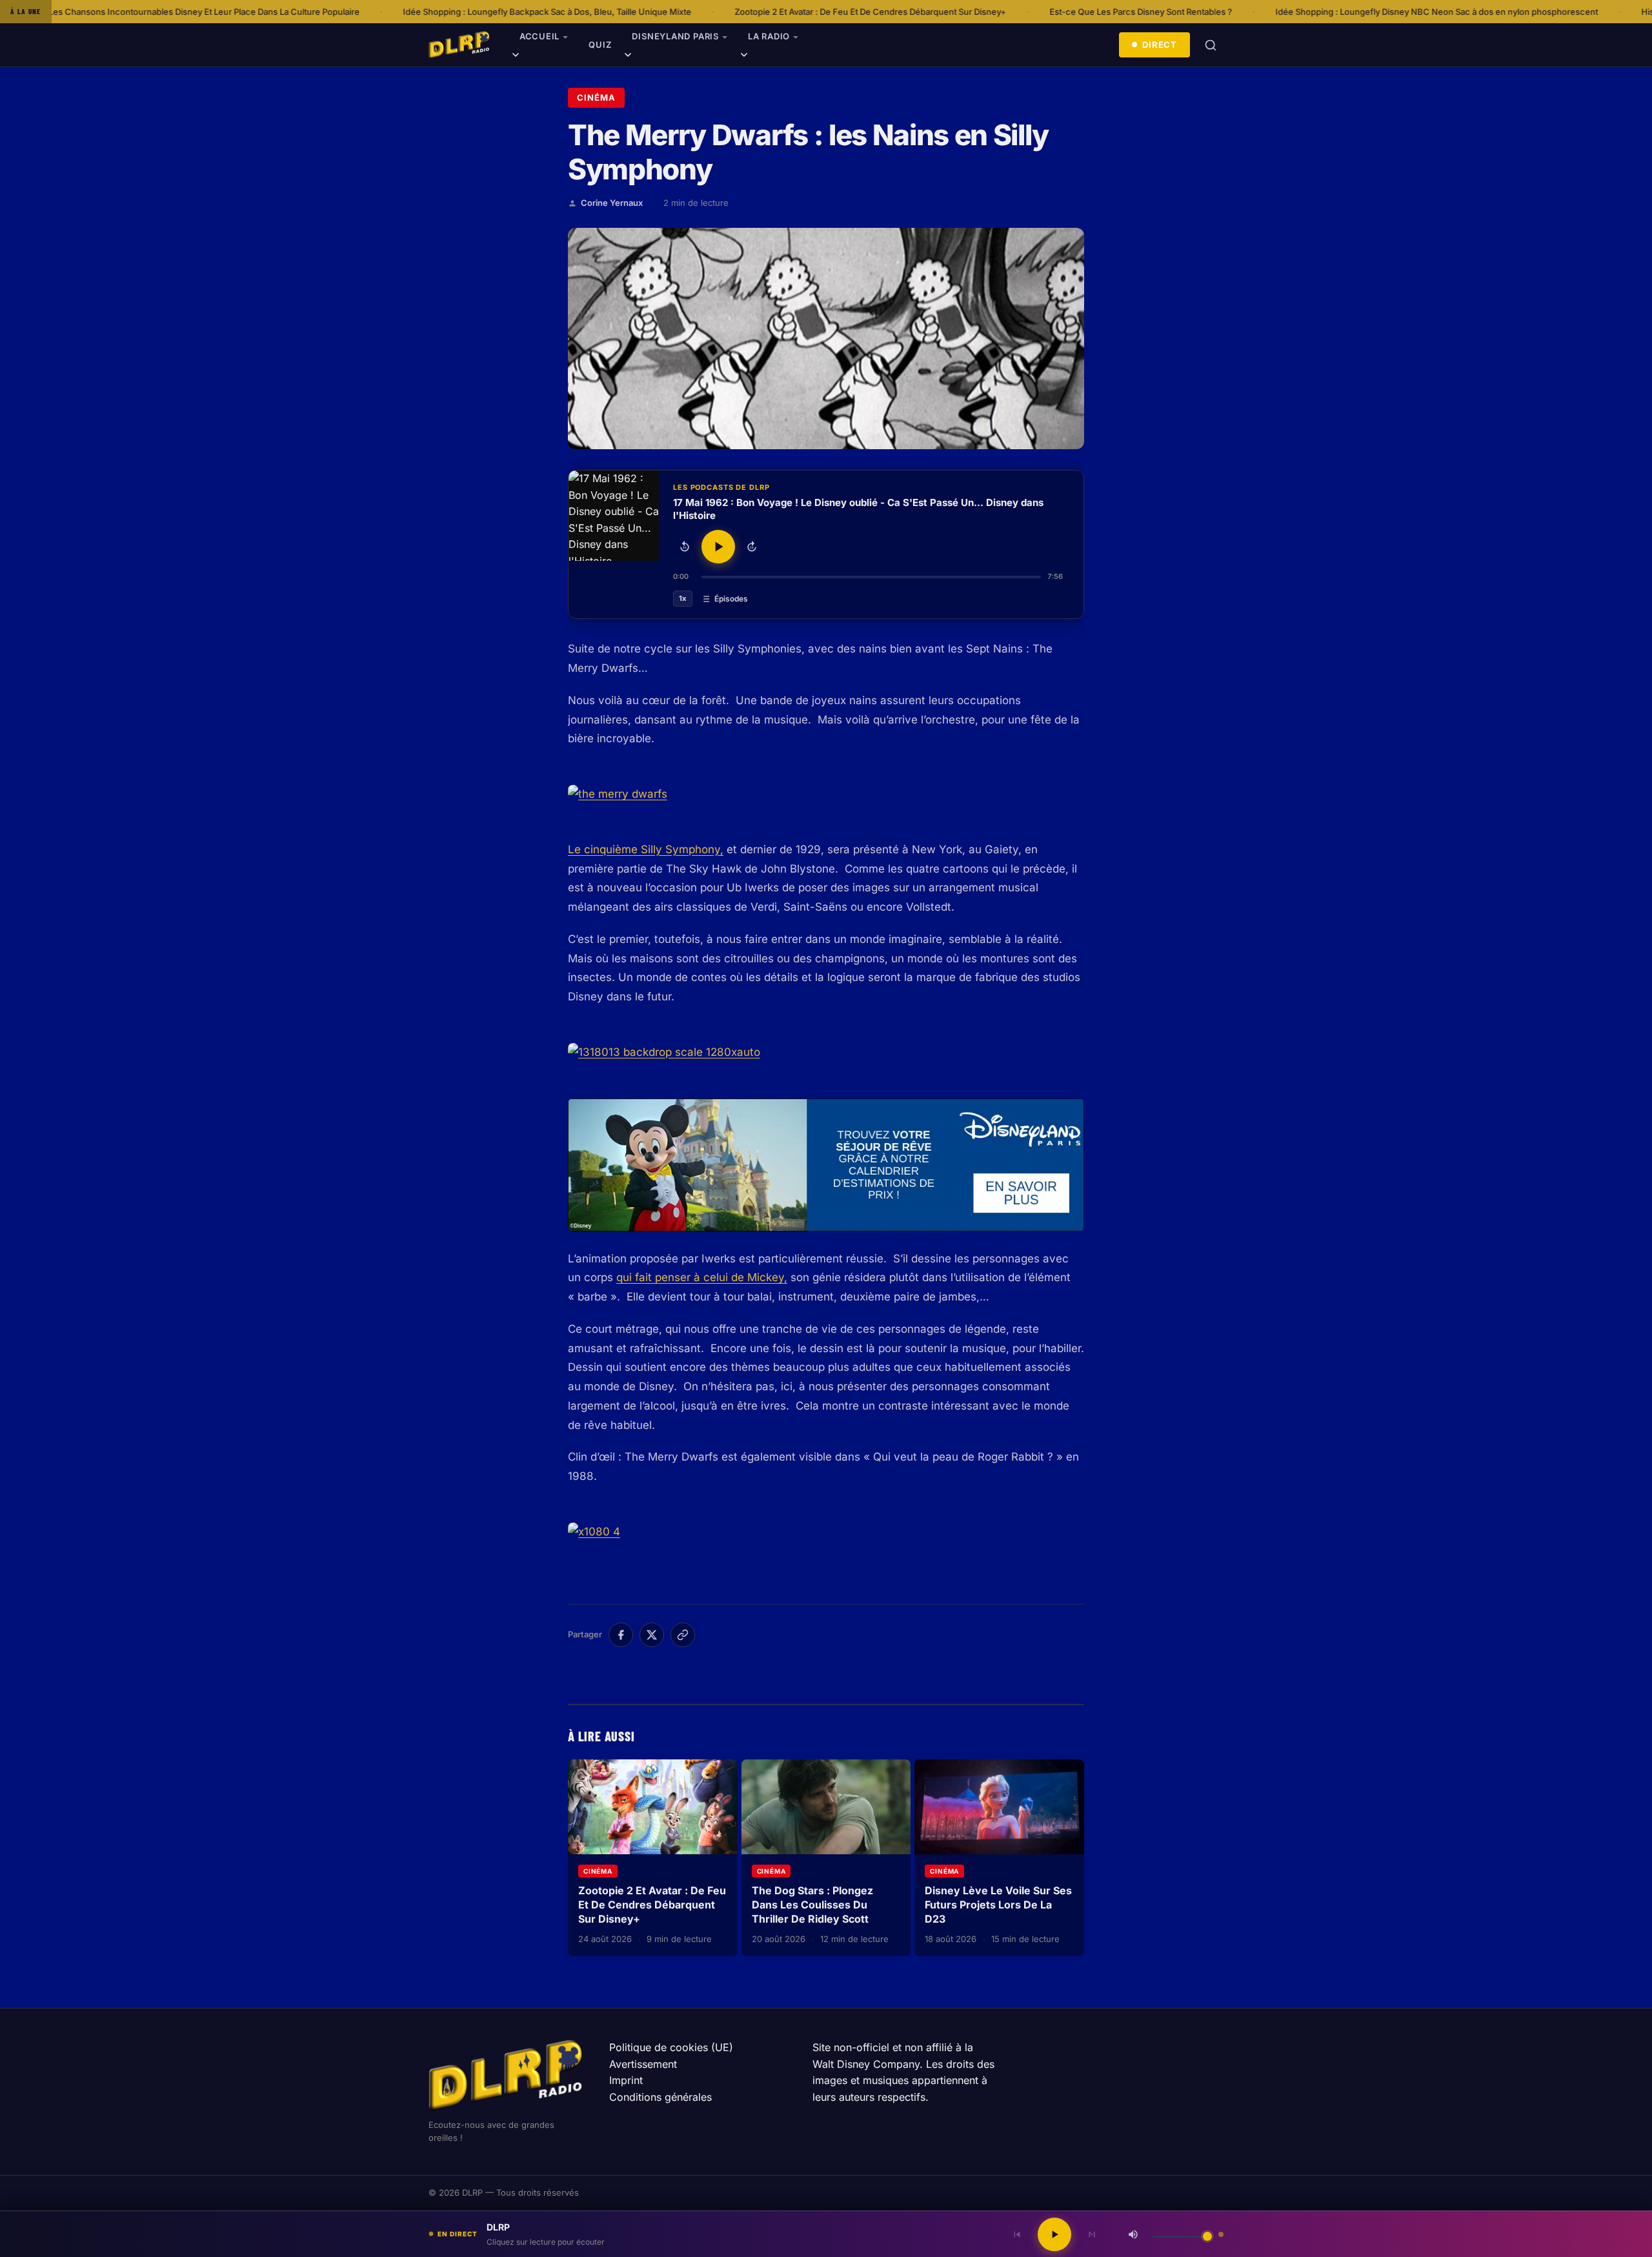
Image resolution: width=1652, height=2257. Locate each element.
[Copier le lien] (683, 1635)
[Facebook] (621, 1635)
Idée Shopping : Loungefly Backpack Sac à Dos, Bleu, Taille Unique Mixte (398, 12)
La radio (769, 36)
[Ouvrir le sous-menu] (516, 57)
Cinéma (596, 97)
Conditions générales (660, 2097)
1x (683, 598)
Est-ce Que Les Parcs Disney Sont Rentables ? (992, 12)
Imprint (626, 2080)
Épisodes (731, 599)
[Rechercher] (1211, 45)
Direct (1160, 45)
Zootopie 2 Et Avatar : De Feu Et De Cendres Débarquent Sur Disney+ (721, 12)
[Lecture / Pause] (718, 547)
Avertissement (643, 2064)
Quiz (600, 45)
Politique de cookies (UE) (671, 2047)
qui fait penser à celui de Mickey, (702, 1277)
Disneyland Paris (675, 36)
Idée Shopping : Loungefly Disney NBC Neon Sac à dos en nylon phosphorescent (1287, 12)
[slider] (871, 577)
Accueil (539, 36)
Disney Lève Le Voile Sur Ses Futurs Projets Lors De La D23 (998, 1904)
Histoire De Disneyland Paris (1547, 12)
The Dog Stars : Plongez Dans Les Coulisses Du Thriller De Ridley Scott (812, 1904)
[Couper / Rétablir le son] (1133, 2234)
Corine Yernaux (612, 203)
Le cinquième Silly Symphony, (646, 849)
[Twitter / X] (652, 1635)
